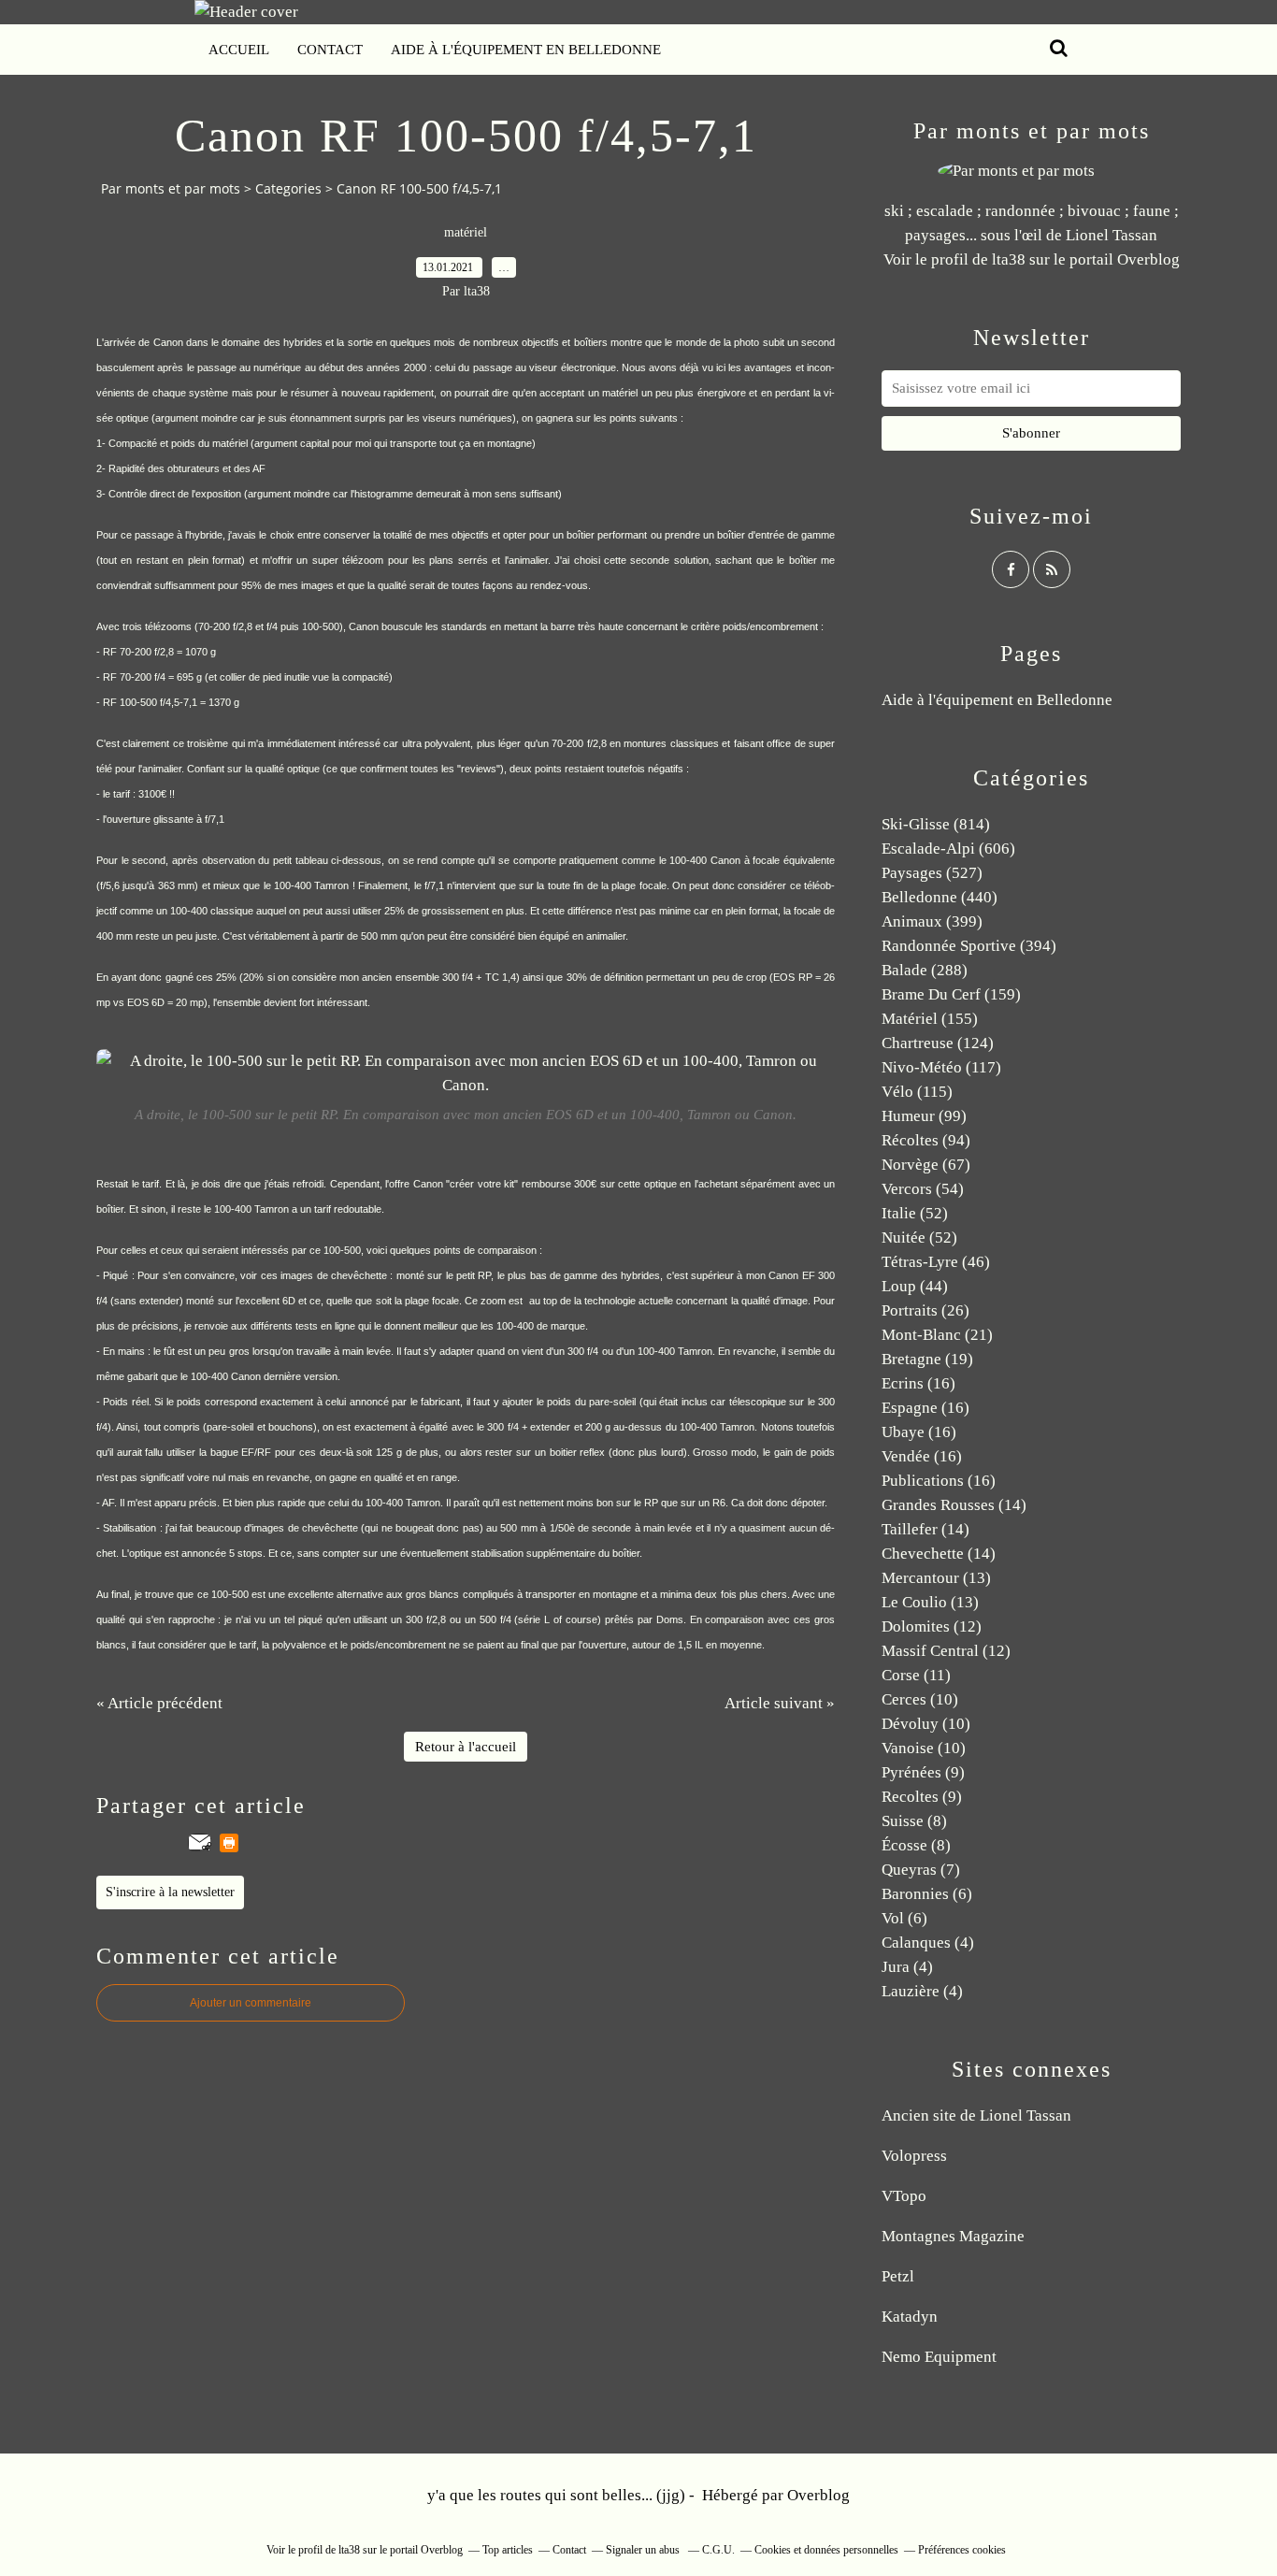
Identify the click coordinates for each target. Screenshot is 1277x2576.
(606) (948, 849)
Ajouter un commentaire (251, 2003)
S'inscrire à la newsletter (170, 1892)
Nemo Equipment (939, 2357)
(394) (969, 946)
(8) (914, 1821)
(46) (936, 1262)
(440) (940, 897)
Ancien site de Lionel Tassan (976, 2115)
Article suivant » (780, 1703)
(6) (927, 1894)
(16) (918, 1383)
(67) (926, 1165)
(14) (954, 1505)
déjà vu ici (703, 367)
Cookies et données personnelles (826, 2550)
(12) (932, 1626)
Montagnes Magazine (953, 2236)
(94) (926, 1140)
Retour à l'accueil (466, 1747)
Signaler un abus (644, 2550)
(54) (923, 1189)
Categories (288, 188)
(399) (932, 921)
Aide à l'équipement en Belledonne (526, 50)
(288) (925, 970)
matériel (466, 232)
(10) (920, 1699)
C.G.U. (718, 2550)
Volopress (914, 2156)
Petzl (898, 2276)
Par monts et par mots (171, 188)
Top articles (508, 2550)
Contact (330, 50)
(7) (921, 1870)
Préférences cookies (962, 2550)
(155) (930, 1019)
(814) (936, 824)
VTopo (904, 2196)
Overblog (818, 2495)
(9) (923, 1772)
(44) (915, 1286)
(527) (932, 873)
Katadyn (910, 2317)
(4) (928, 1943)
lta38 (1009, 259)
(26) (925, 1310)
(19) (927, 1359)
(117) (941, 1067)
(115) (917, 1092)
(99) (924, 1116)
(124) (938, 1043)
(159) (951, 994)
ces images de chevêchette (324, 1275)
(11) (916, 1675)
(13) (936, 1578)
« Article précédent (159, 1703)
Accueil (239, 50)
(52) (915, 1213)
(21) (937, 1335)
